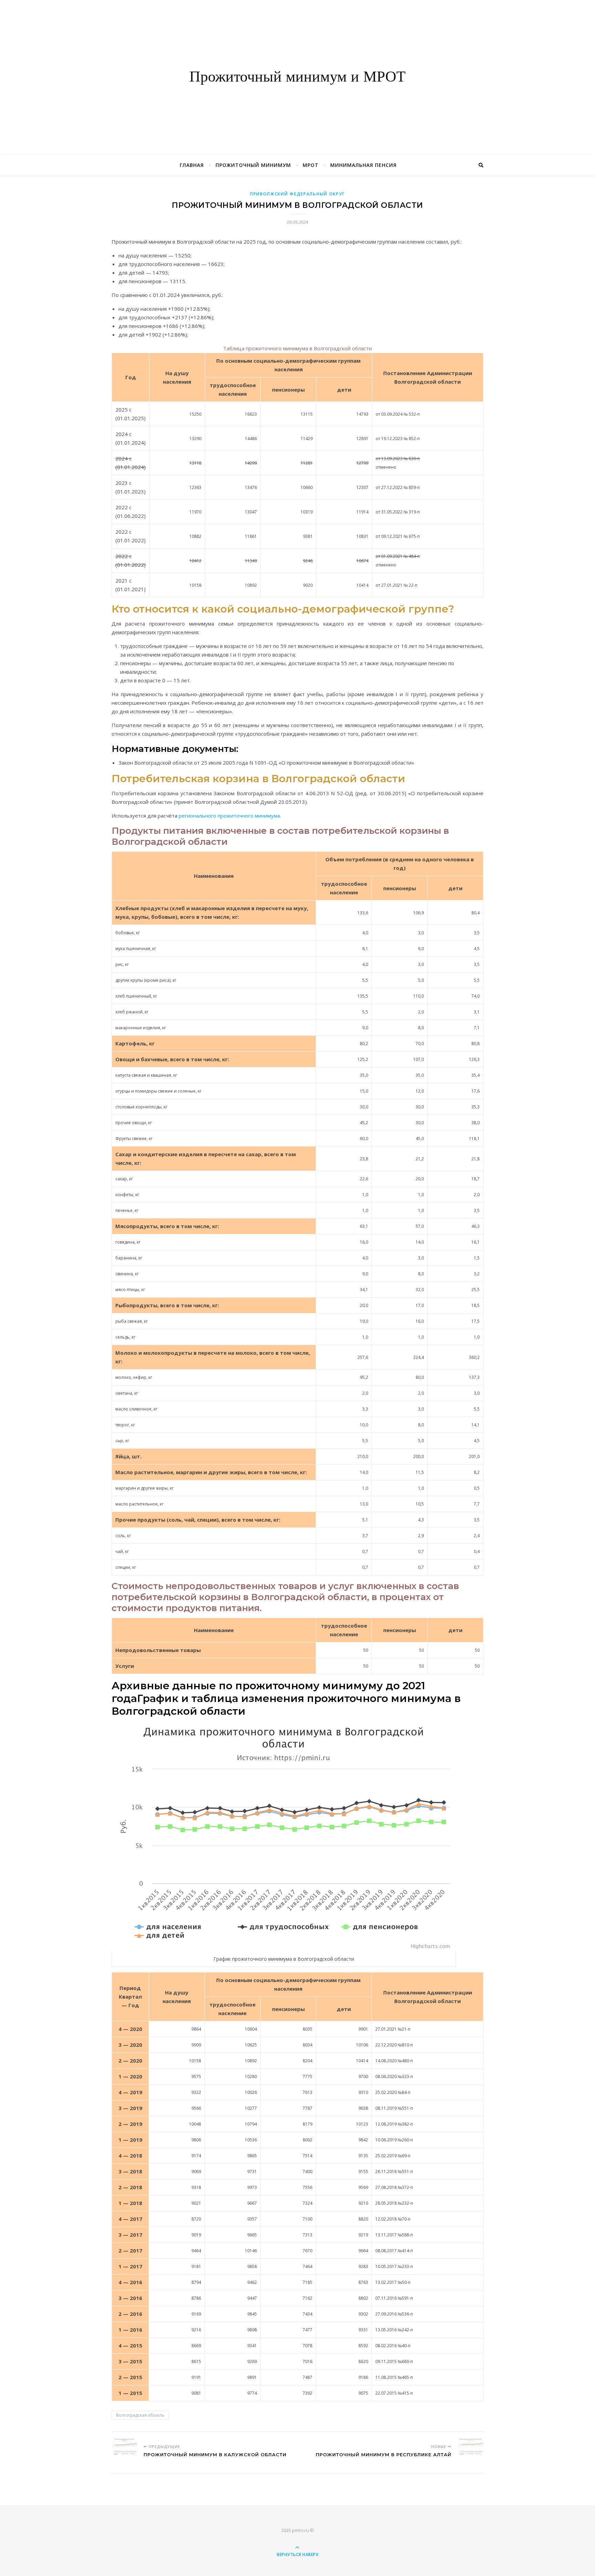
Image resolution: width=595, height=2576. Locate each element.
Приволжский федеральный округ (297, 194)
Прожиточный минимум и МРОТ (297, 77)
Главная (192, 165)
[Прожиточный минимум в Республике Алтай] (471, 2447)
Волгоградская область (140, 2415)
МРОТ (311, 165)
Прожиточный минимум (253, 165)
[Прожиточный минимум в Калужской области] (124, 2447)
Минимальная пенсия (363, 165)
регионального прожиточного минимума (229, 816)
